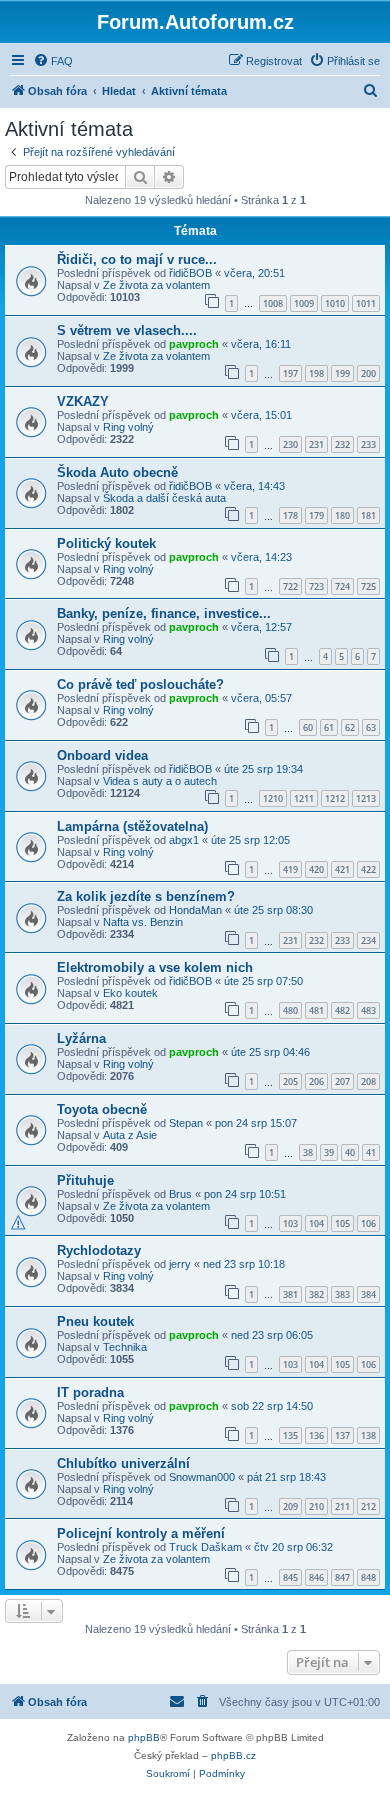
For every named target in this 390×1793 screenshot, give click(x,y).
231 (316, 444)
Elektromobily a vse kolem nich (155, 967)
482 (342, 1010)
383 (342, 1294)
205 (290, 1081)
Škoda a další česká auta (164, 498)
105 (342, 1223)
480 (290, 1010)
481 (316, 1010)
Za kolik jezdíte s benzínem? (146, 896)
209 (290, 1506)
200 (368, 373)
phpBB (144, 1737)
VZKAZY (83, 401)
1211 (304, 798)
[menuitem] (53, 61)
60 (308, 727)
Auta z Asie (130, 1135)
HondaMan (195, 910)
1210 (273, 798)
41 (371, 1152)
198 (316, 373)
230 (290, 444)
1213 (366, 798)
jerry (180, 1264)
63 (371, 727)
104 (316, 1223)
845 (290, 1577)
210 (316, 1506)
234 (368, 940)
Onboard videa (102, 755)
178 (290, 515)
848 (368, 1577)
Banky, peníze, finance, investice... (164, 613)
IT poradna (90, 1392)
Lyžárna (81, 1038)
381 (290, 1294)
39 (329, 1152)
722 (290, 586)
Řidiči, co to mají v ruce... (137, 259)
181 (368, 515)
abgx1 (184, 840)
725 (368, 586)
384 (368, 1294)
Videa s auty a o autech (160, 781)
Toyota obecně (102, 1109)
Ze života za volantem (156, 285)
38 (308, 1152)
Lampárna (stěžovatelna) (132, 826)
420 (316, 869)
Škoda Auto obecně (117, 472)
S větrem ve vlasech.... (127, 330)
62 (350, 727)
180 (342, 515)
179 (316, 515)
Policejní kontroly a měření (141, 1533)
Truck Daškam (205, 1547)
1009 (304, 303)
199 (342, 373)
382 (316, 1294)
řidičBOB (190, 273)
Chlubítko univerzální (123, 1463)
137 (342, 1435)
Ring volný (128, 427)
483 (368, 1010)
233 (368, 444)
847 (342, 1577)
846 (316, 1577)
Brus (180, 1194)
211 (342, 1506)
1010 (335, 303)
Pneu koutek (95, 1321)
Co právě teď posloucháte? (140, 684)
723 (316, 586)
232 (342, 444)
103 (290, 1223)
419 (290, 869)
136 (316, 1435)
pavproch (194, 344)
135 (290, 1435)
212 (368, 1506)
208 (368, 1081)
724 (342, 586)
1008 (273, 303)
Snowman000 (202, 1477)
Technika (125, 1347)
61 (329, 727)
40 (350, 1152)
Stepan (186, 1123)
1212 (335, 798)
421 (342, 869)
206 (316, 1081)
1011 (366, 303)
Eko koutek (130, 993)
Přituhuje (85, 1180)
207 (342, 1081)
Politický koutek (106, 543)
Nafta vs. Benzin (143, 922)
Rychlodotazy (99, 1250)
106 (368, 1223)
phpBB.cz (233, 1755)
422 (368, 869)
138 (368, 1435)
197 (290, 373)
